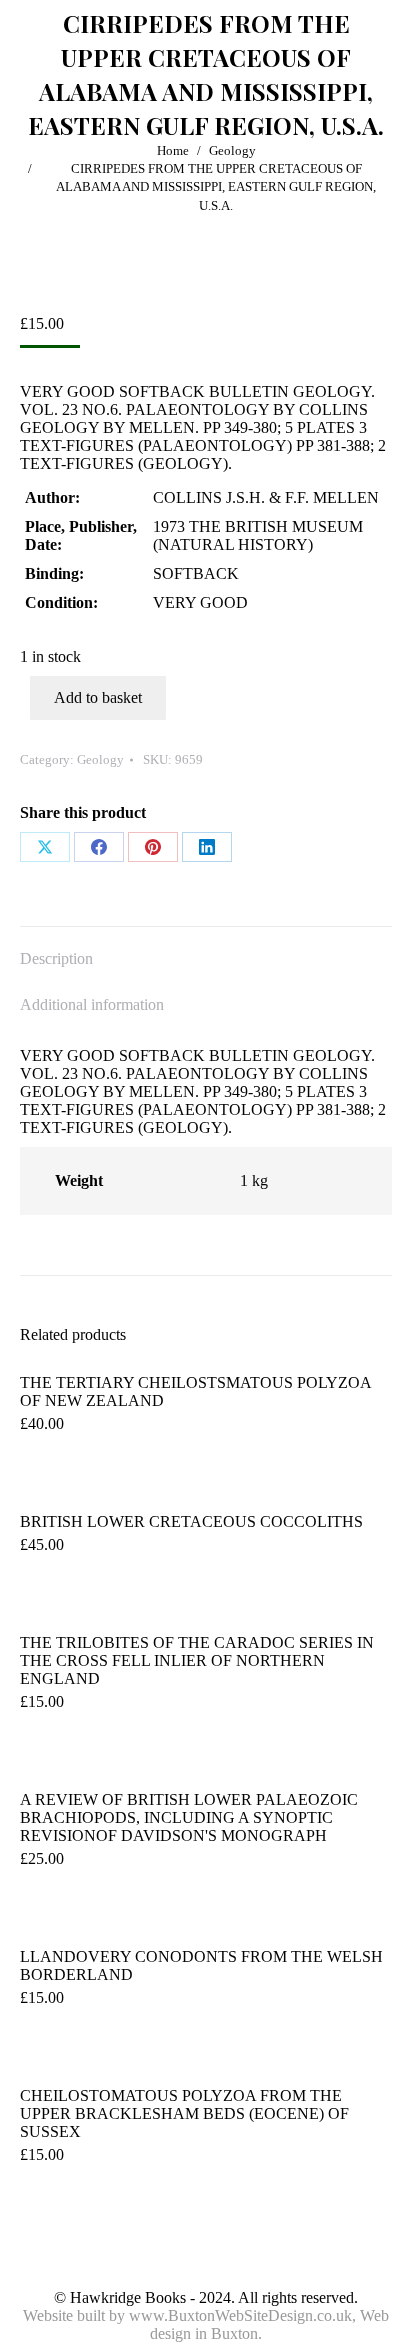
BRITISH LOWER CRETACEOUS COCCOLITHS (191, 1521)
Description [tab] (56, 958)
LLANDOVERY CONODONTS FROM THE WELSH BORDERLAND (201, 1965)
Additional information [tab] (92, 1004)
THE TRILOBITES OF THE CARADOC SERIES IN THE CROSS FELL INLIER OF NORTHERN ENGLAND (197, 1660)
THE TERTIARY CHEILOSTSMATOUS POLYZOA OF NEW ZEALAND (195, 1391)
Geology (100, 759)
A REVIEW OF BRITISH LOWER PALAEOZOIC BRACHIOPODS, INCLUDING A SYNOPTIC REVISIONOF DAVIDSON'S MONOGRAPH (189, 1817)
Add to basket (98, 697)
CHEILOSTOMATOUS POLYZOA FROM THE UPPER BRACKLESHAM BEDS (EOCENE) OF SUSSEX (184, 2113)
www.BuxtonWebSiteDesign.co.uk (240, 2315)
